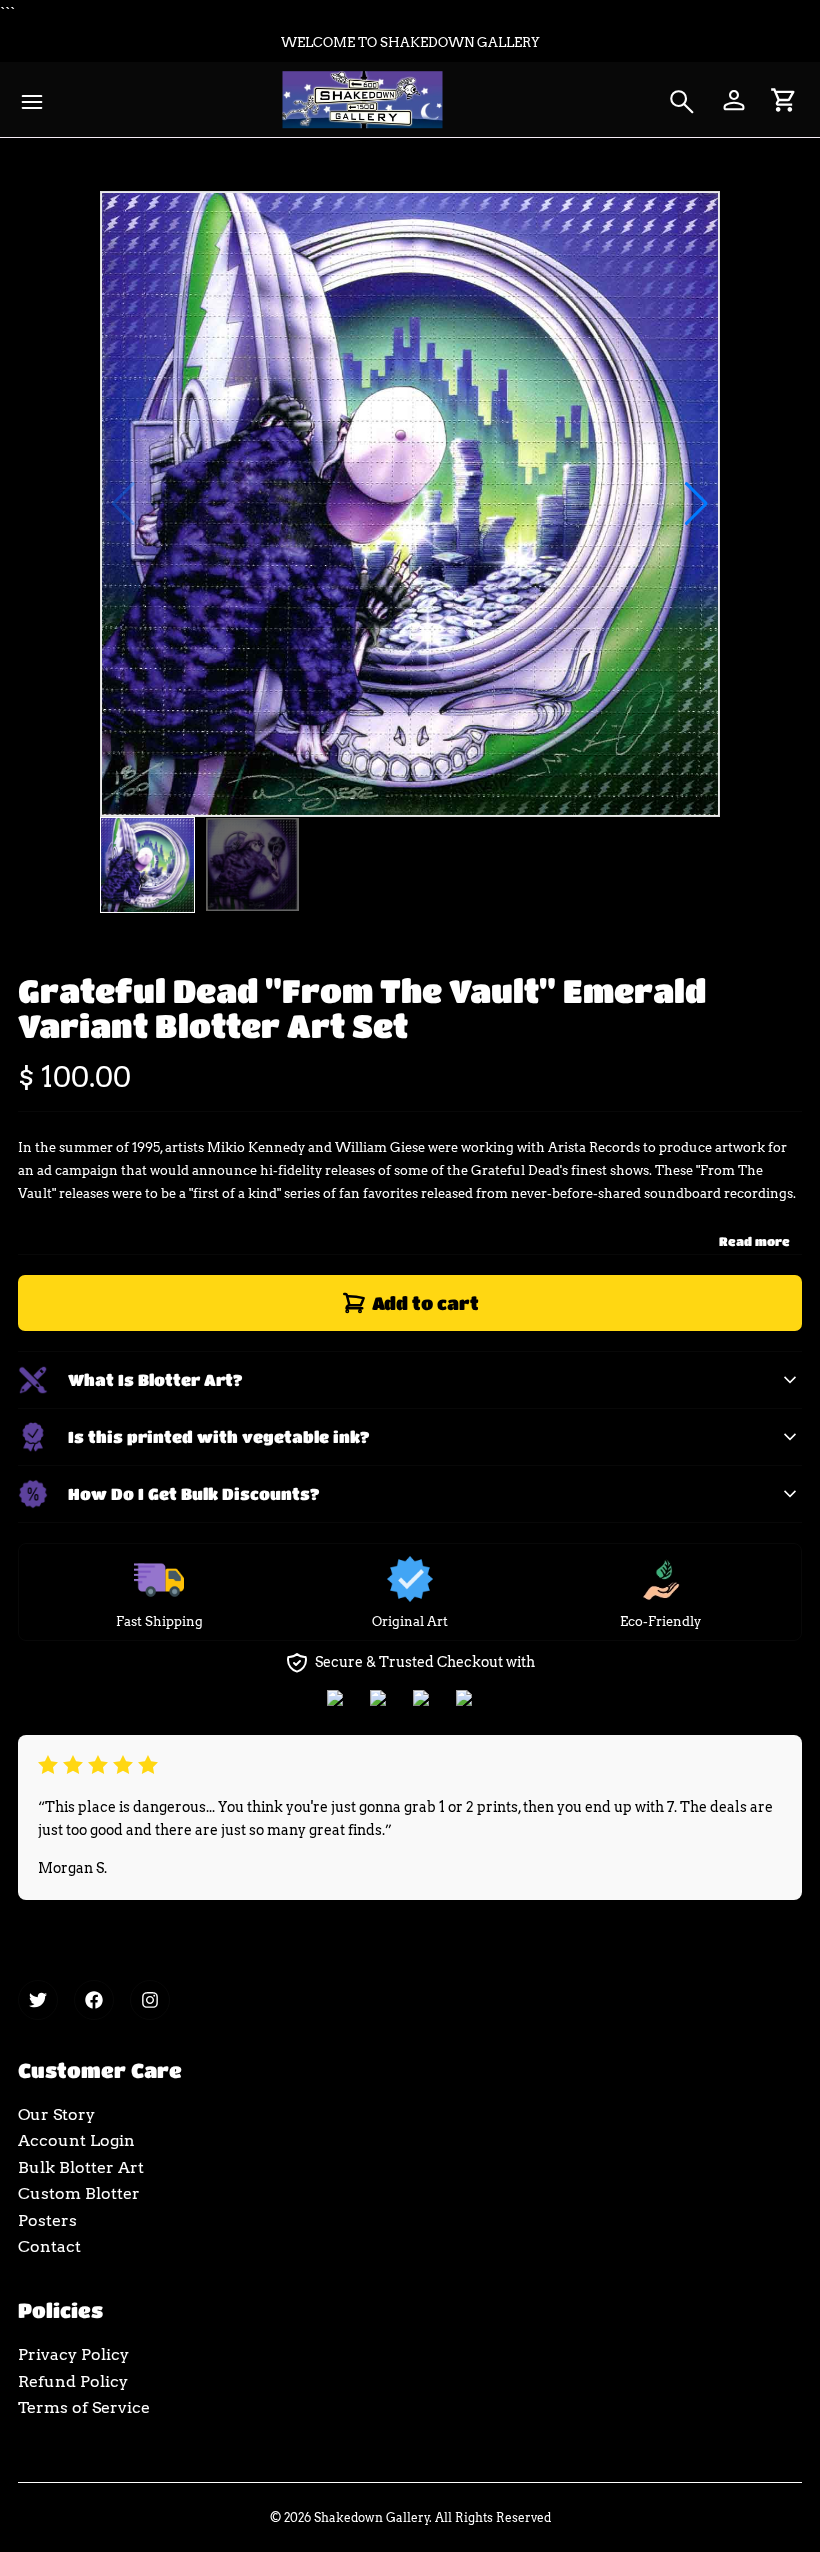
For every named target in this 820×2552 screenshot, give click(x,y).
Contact (49, 2246)
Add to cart (425, 1303)
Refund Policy (73, 2381)
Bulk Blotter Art (81, 2167)
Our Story (56, 2114)
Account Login (76, 2140)
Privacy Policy (73, 2354)
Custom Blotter (79, 2193)
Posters (47, 2220)
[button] (696, 504)
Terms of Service (84, 2407)
